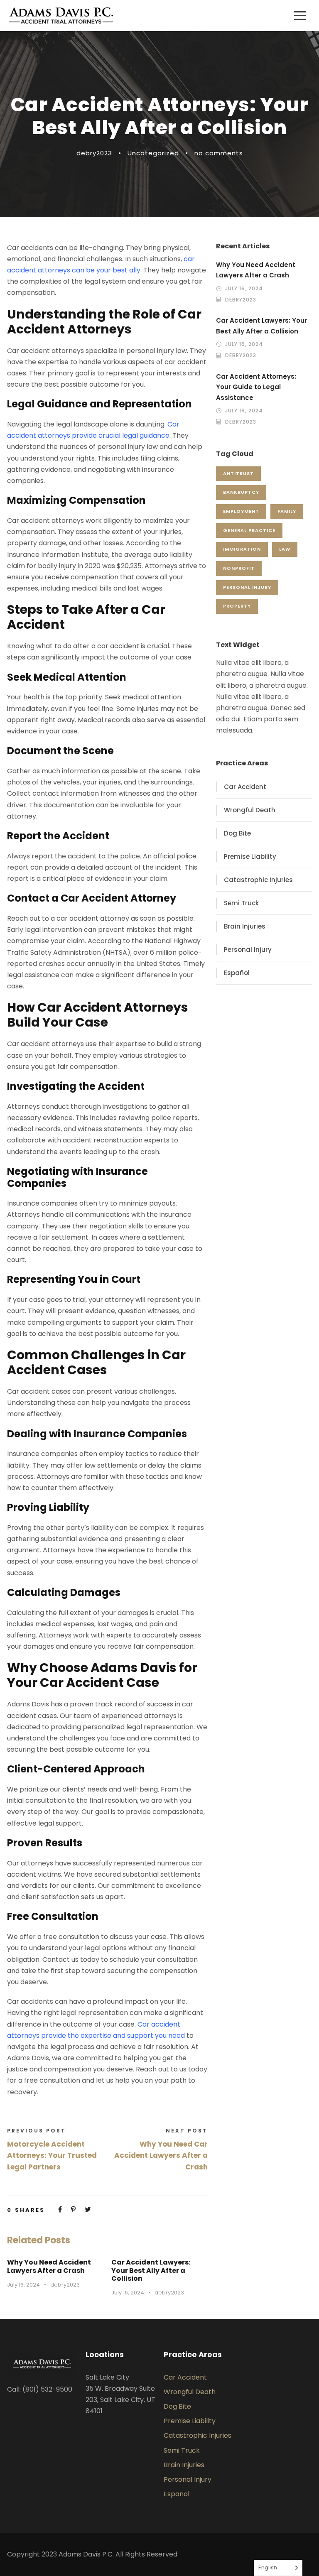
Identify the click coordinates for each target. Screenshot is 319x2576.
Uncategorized (153, 153)
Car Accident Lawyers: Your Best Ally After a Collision (151, 2270)
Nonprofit (239, 568)
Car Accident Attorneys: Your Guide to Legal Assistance (256, 387)
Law (285, 549)
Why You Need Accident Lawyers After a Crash (49, 2266)
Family (287, 511)
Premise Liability (250, 857)
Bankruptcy (241, 492)
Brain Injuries (245, 926)
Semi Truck (241, 903)
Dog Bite (237, 833)
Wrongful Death (250, 810)
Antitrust (238, 473)
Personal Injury (247, 587)
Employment (241, 511)
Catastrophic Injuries (258, 880)
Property (237, 606)
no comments (219, 153)
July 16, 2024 (23, 2285)
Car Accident (245, 787)
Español (237, 973)
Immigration (242, 549)
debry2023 (94, 153)
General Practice (249, 530)
